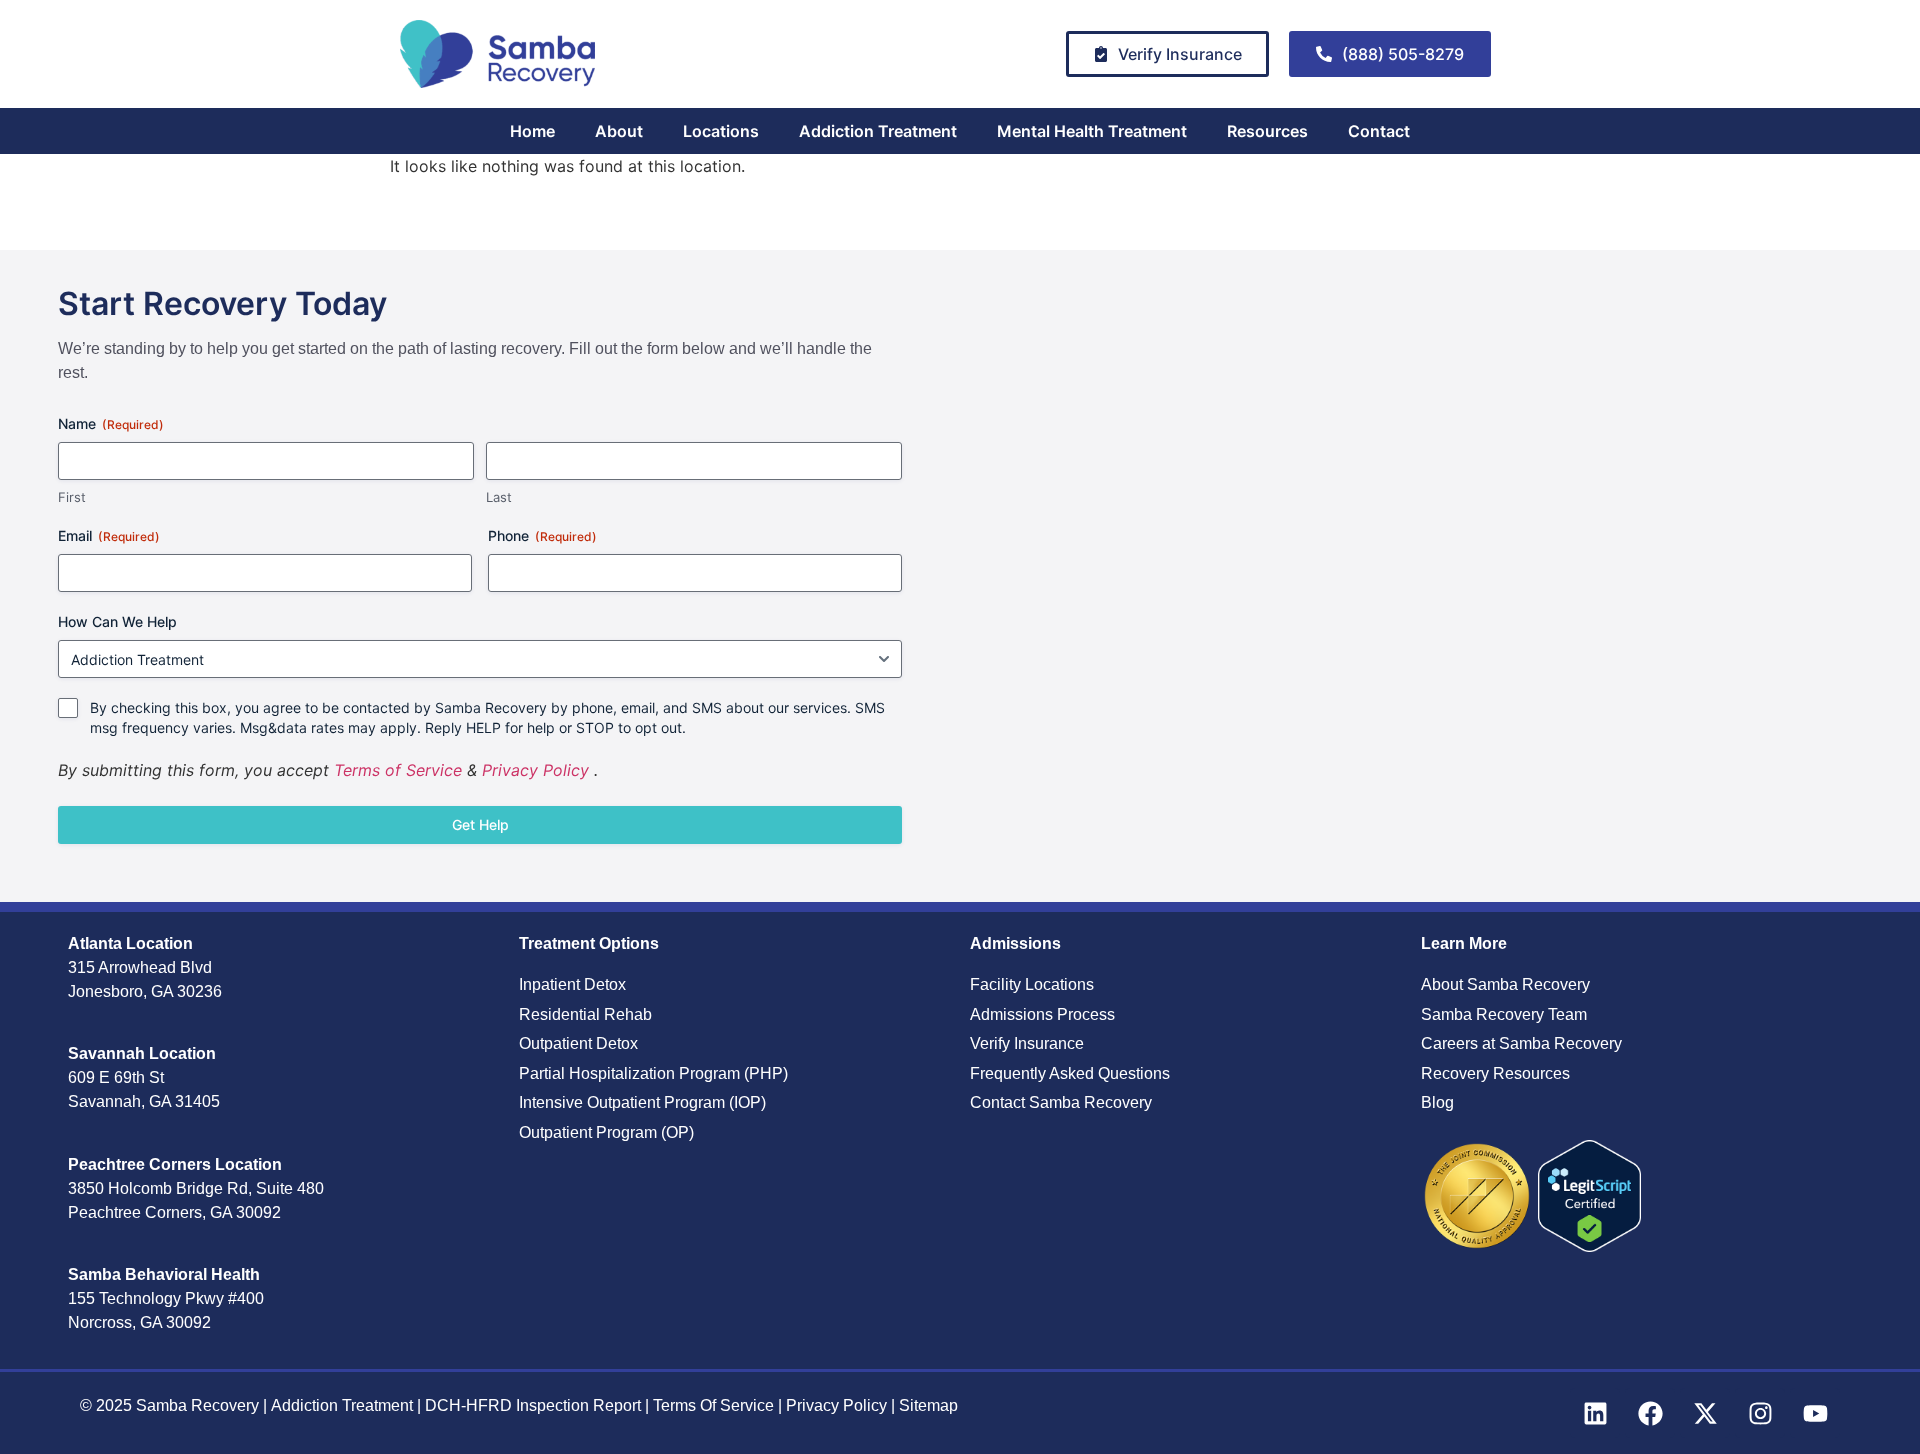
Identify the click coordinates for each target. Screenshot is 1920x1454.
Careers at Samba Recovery (1521, 1043)
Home (532, 131)
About (619, 131)
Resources (1267, 131)
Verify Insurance (1027, 1043)
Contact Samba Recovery (1061, 1102)
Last (499, 497)
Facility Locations (1032, 984)
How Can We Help (117, 621)
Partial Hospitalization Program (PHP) (653, 1073)
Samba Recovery (197, 1405)
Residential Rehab (585, 1014)
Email (109, 535)
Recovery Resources (1495, 1073)
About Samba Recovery (1505, 984)
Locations (721, 131)
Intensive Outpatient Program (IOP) (642, 1102)
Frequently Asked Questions (1070, 1073)
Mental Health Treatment (1092, 131)
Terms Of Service (715, 1405)
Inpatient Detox (572, 984)
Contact (1379, 131)
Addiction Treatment (878, 131)
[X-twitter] (1705, 1413)
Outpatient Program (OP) (606, 1132)
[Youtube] (1815, 1413)
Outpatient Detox (578, 1043)
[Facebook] (1650, 1413)
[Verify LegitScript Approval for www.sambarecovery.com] (1589, 1246)
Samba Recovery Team (1504, 1014)
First (72, 497)
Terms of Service (398, 770)
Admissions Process (1042, 1014)
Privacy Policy (535, 770)
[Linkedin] (1595, 1413)
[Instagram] (1760, 1413)
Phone (542, 535)
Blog (1437, 1102)
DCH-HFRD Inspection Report (535, 1405)
